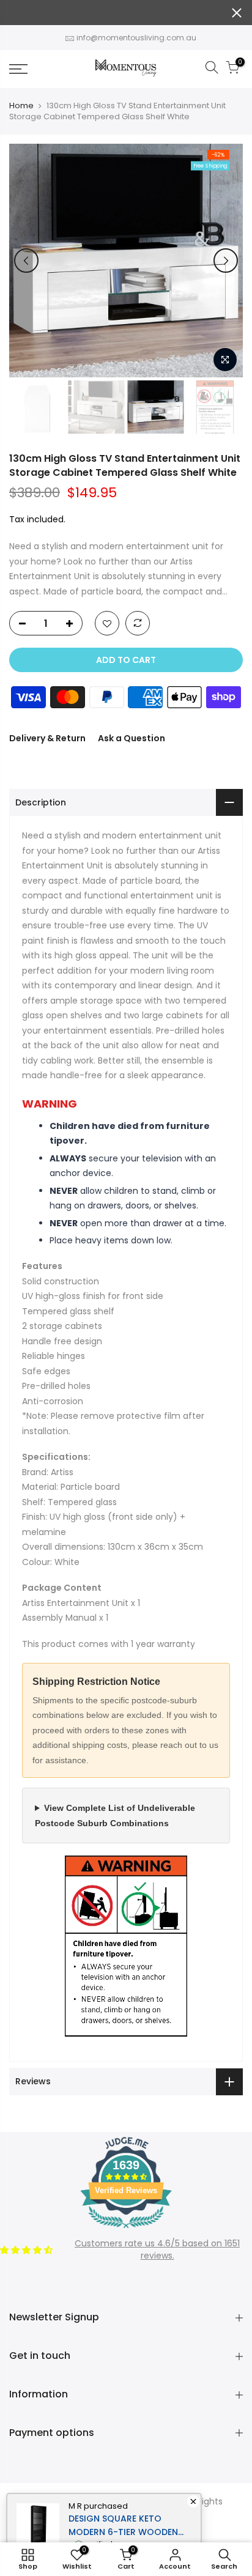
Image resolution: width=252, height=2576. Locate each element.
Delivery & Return (47, 738)
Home (21, 106)
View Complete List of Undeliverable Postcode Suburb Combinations (115, 1815)
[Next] (226, 261)
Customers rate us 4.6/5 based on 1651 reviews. (157, 2249)
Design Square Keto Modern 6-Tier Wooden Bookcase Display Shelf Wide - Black (123, 2526)
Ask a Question (132, 738)
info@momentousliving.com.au (136, 38)
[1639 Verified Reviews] (126, 2230)
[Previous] (26, 261)
